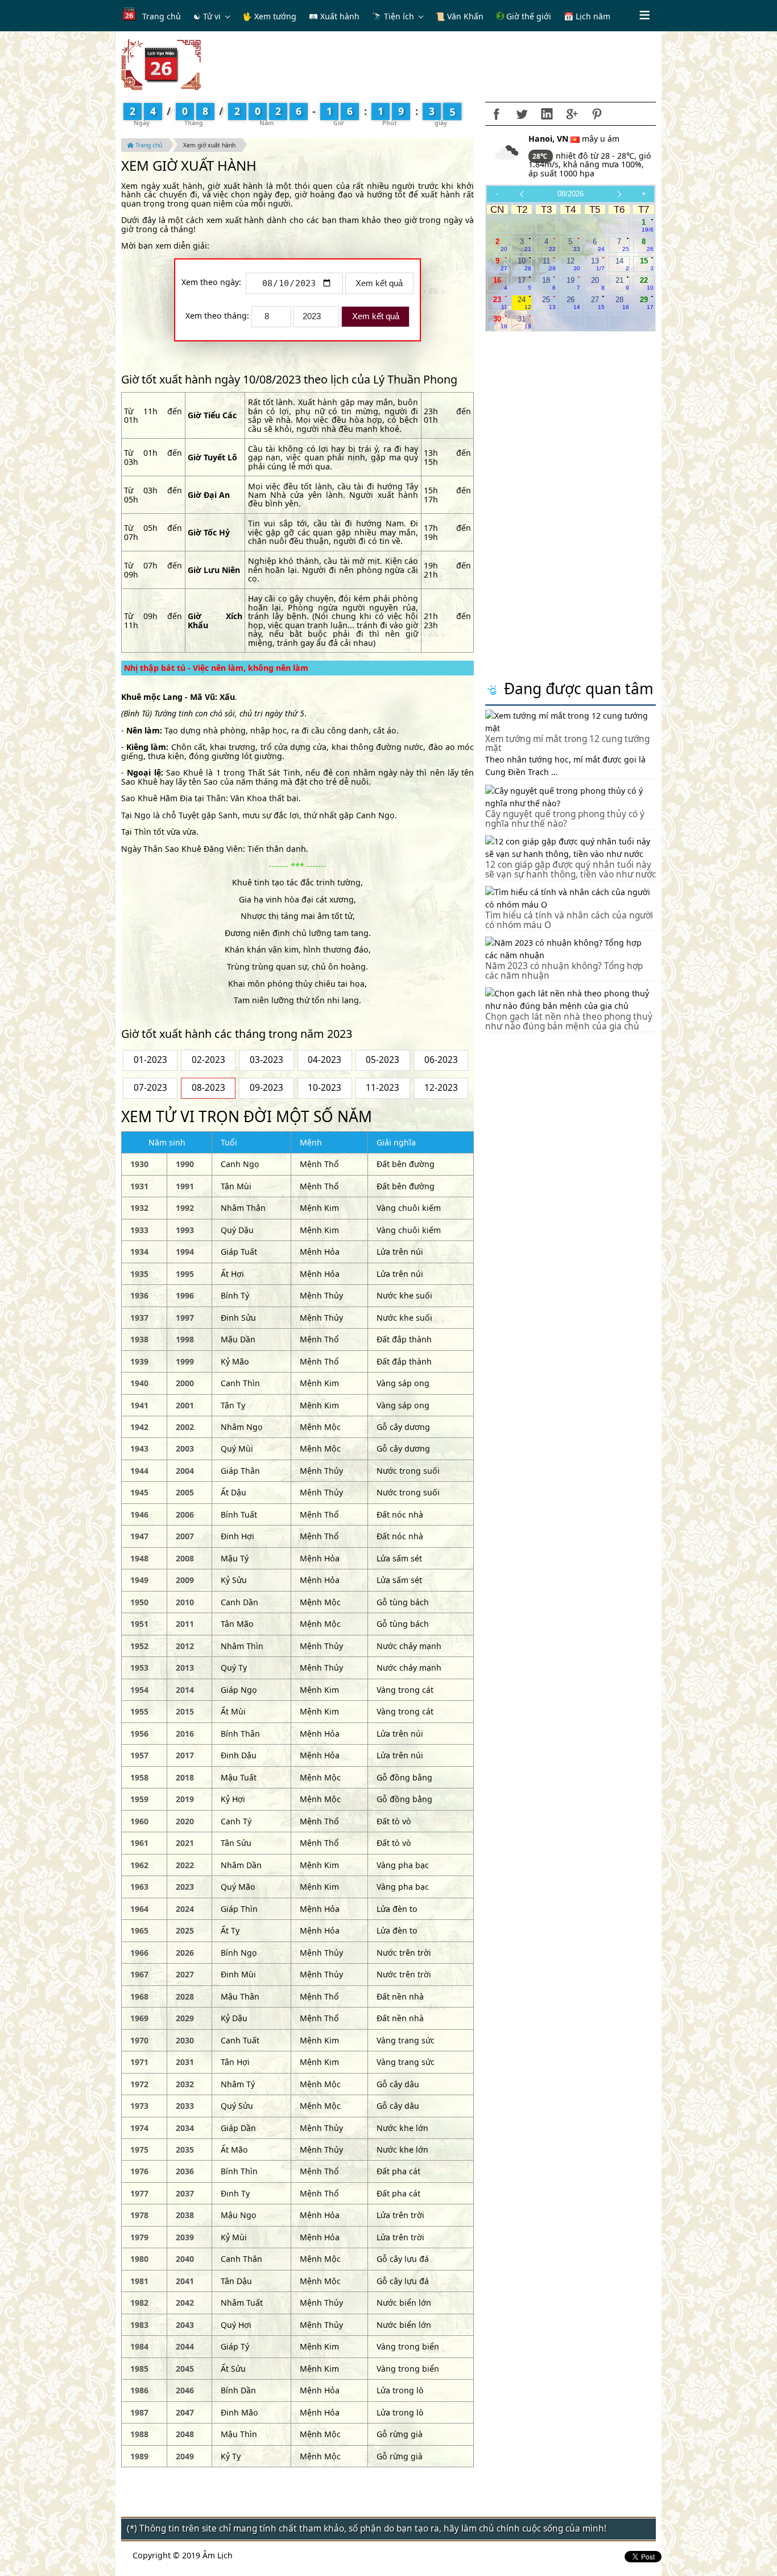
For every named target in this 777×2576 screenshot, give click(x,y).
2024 (185, 1909)
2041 (185, 2281)
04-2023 (325, 1060)
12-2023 (441, 1088)
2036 (185, 2171)
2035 (185, 2150)
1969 (139, 2018)
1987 (139, 2412)
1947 (139, 1536)
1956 (139, 1734)
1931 (139, 1186)
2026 (185, 1953)
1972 (139, 2084)
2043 (185, 2325)
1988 (139, 2434)
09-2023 (266, 1088)
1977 (139, 2193)
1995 (185, 1274)
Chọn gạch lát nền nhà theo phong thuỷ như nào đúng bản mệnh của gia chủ (569, 1021)
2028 (185, 1996)
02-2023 (208, 1060)
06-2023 (441, 1060)
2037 (185, 2193)
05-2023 (383, 1060)
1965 (139, 1930)
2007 (185, 1536)
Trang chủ (162, 16)
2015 (185, 1711)
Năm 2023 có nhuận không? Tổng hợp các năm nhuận (564, 971)
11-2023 (383, 1088)
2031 (185, 2062)
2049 (185, 2456)
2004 (185, 1471)
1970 (139, 2040)
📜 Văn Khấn (459, 16)
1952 (139, 1646)
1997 (185, 1318)
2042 (185, 2303)
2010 (185, 1602)
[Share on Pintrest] (597, 114)
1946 (139, 1514)
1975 (139, 2150)
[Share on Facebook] (497, 114)
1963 (139, 1887)
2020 (185, 1821)
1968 (139, 1996)
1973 (139, 2106)
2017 (185, 1755)
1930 (139, 1164)
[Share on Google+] (572, 114)
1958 (139, 1777)
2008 (185, 1558)
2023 (185, 1887)
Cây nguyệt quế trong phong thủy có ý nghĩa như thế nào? (565, 819)
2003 (185, 1448)
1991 (185, 1186)
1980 (139, 2259)
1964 (139, 1909)
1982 (139, 2303)
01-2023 (150, 1060)
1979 (139, 2237)
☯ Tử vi (207, 16)
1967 (139, 1974)
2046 (185, 2390)
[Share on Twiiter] (522, 114)
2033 (185, 2106)
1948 (139, 1558)
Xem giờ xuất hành (209, 145)
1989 (139, 2456)
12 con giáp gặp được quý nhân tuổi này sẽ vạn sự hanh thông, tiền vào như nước (571, 869)
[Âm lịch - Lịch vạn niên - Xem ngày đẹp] (161, 64)
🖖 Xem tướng (269, 16)
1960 (139, 1821)
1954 (139, 1690)
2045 (185, 2369)
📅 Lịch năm (587, 16)
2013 (185, 1668)
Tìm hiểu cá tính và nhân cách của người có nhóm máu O (569, 920)
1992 (185, 1208)
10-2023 (325, 1088)
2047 (185, 2412)
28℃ (541, 156)
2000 (185, 1383)
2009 (185, 1580)
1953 (139, 1668)
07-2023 (150, 1088)
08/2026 (571, 194)
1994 (185, 1252)
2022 (185, 1865)
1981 (139, 2281)
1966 (139, 1953)
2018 (185, 1777)
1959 (139, 1799)
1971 (139, 2062)
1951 (139, 1624)
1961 (139, 1843)
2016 (185, 1734)
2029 (185, 2018)
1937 (139, 1318)
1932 (139, 1208)
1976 (139, 2171)
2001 (185, 1405)
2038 (185, 2215)
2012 (185, 1646)
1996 (185, 1295)
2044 (185, 2346)
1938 (139, 1339)
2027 (185, 1974)
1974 (139, 2128)
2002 (185, 1427)
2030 (185, 2040)
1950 (139, 1602)
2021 (185, 1843)
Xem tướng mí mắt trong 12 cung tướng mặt (567, 744)
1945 (139, 1492)
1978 (139, 2215)
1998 (185, 1339)
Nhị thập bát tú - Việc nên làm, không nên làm (216, 668)
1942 (139, 1427)
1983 (139, 2325)
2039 (185, 2237)
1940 (139, 1383)
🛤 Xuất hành (334, 16)
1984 (139, 2346)
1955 (139, 1711)
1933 (139, 1230)
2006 (185, 1514)
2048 (185, 2434)
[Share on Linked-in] (547, 114)
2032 (185, 2084)
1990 (185, 1164)
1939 (139, 1361)
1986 (139, 2390)
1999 (185, 1361)
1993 (185, 1230)
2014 (185, 1690)
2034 (185, 2128)
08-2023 (208, 1088)
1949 (139, 1580)
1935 (139, 1274)
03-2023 (266, 1060)
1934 (139, 1252)
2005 (185, 1492)
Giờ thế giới (528, 16)
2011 (185, 1624)
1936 (139, 1295)
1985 (139, 2369)
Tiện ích (399, 16)
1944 (139, 1471)
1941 (139, 1405)
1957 (139, 1755)
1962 (139, 1865)
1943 (139, 1448)
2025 (185, 1930)
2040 (185, 2259)
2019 (185, 1799)
